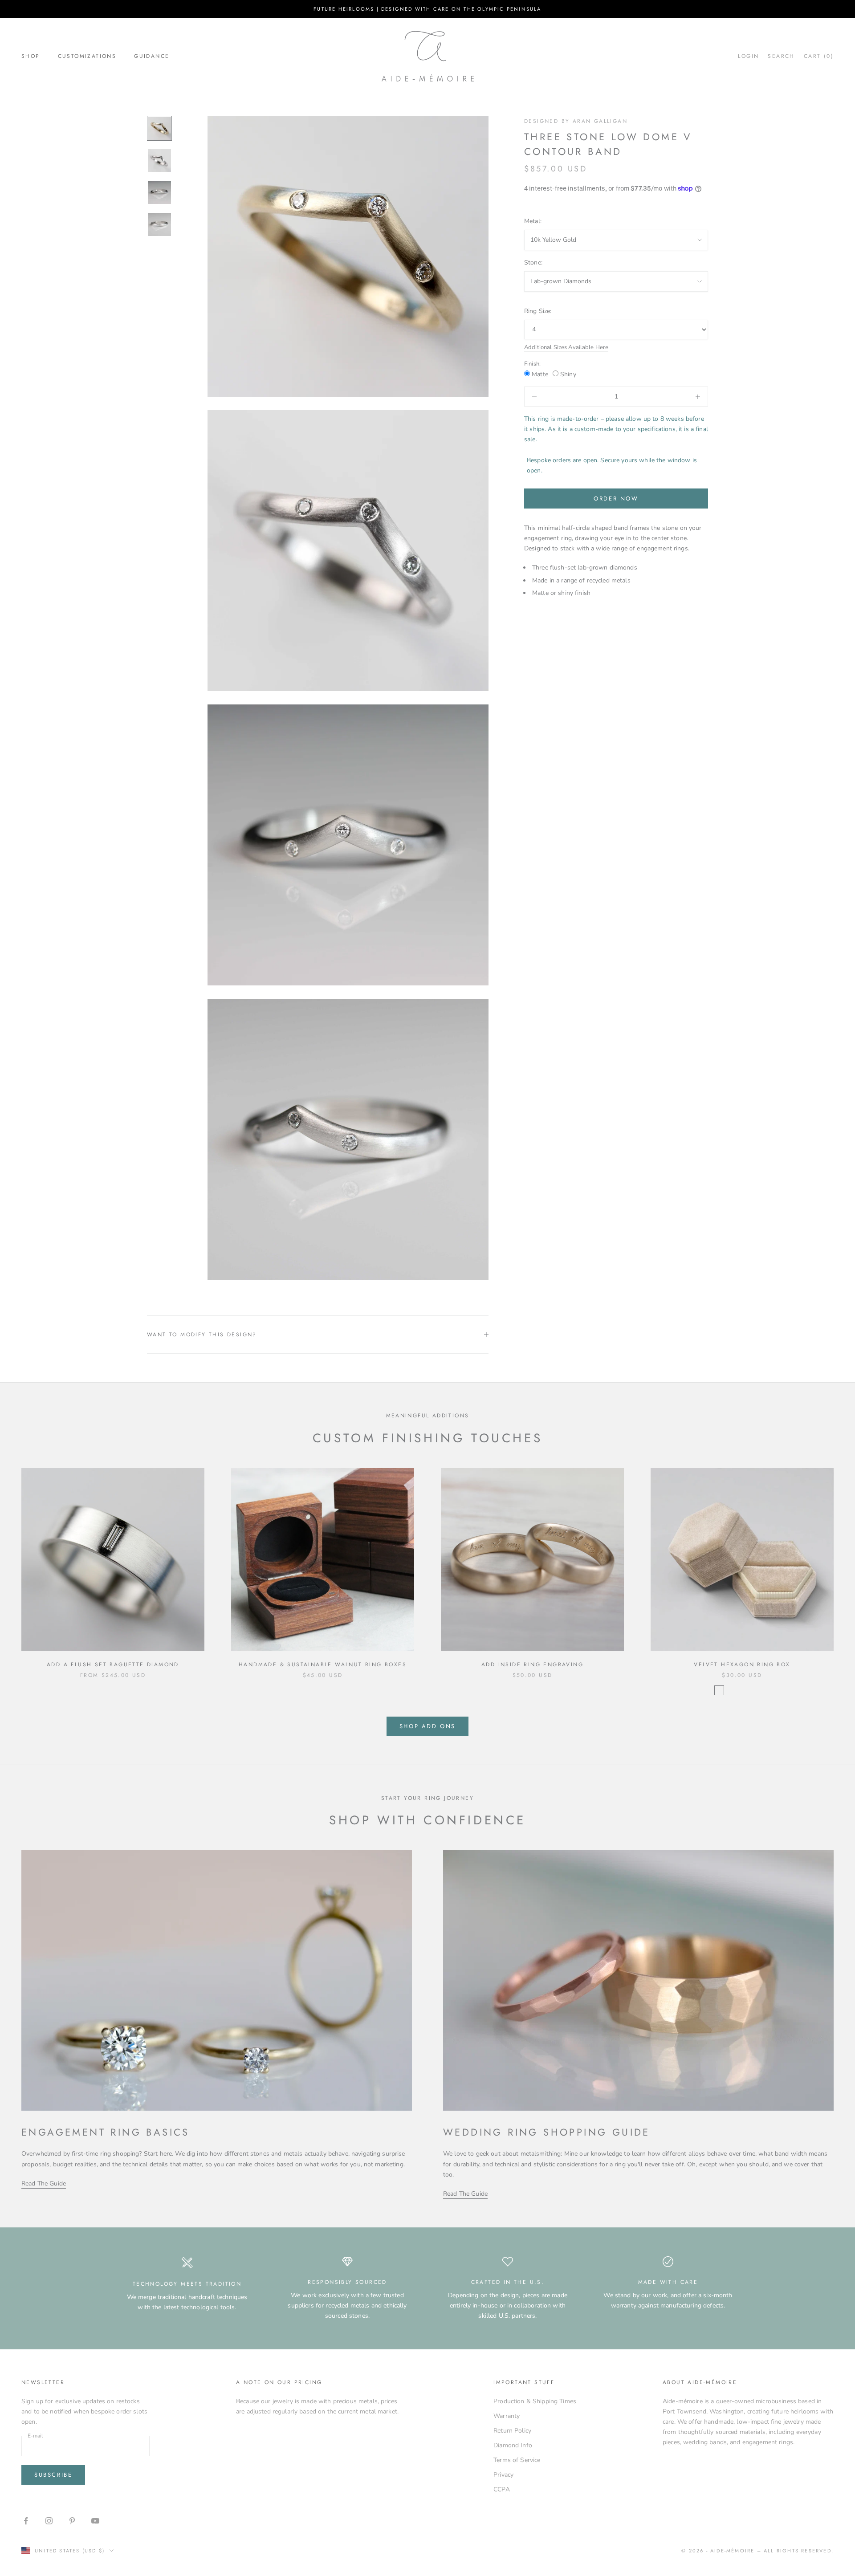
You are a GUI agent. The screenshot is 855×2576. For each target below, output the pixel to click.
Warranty (507, 2416)
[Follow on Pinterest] (72, 2521)
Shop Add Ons (427, 1726)
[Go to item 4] (159, 224)
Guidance (152, 56)
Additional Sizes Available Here (566, 347)
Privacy (503, 2475)
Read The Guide (44, 2183)
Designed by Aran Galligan (576, 121)
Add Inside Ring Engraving (532, 1664)
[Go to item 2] (159, 160)
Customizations (87, 56)
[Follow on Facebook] (26, 2521)
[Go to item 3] (159, 192)
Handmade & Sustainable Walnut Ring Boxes (323, 1664)
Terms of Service (517, 2460)
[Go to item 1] (159, 128)
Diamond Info (513, 2445)
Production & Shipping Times (535, 2401)
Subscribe (53, 2475)
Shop (31, 56)
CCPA (502, 2489)
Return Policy (512, 2431)
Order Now (616, 499)
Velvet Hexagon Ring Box (742, 1664)
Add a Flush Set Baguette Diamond (113, 1664)
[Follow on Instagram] (49, 2521)
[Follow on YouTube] (95, 2521)
